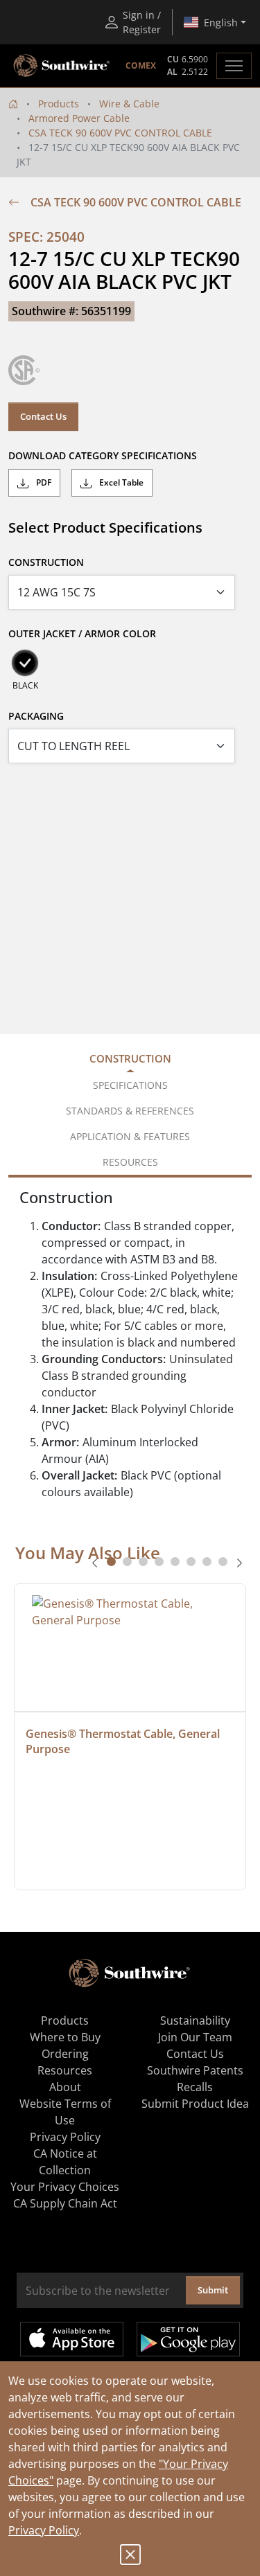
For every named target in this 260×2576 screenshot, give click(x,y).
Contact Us (43, 416)
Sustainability (195, 2020)
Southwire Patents (195, 2070)
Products (59, 104)
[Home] (13, 104)
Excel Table (120, 482)
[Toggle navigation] (234, 66)
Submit (213, 2290)
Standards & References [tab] (130, 1111)
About (65, 2087)
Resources (65, 2070)
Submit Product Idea (195, 2104)
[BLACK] (25, 663)
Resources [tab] (130, 1162)
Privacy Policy (44, 2530)
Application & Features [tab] (130, 1136)
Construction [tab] (130, 1058)
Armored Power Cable (79, 118)
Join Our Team (195, 2037)
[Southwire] (62, 66)
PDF (43, 482)
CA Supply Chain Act (65, 2203)
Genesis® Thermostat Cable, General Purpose (124, 1741)
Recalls (195, 2087)
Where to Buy (65, 2037)
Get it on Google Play (188, 2339)
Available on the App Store (72, 2339)
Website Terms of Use (65, 2112)
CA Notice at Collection (65, 2162)
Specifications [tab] (130, 1085)
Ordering (65, 2054)
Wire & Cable (129, 104)
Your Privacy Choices (65, 2187)
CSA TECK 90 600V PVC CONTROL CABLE (120, 133)
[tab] (111, 1562)
